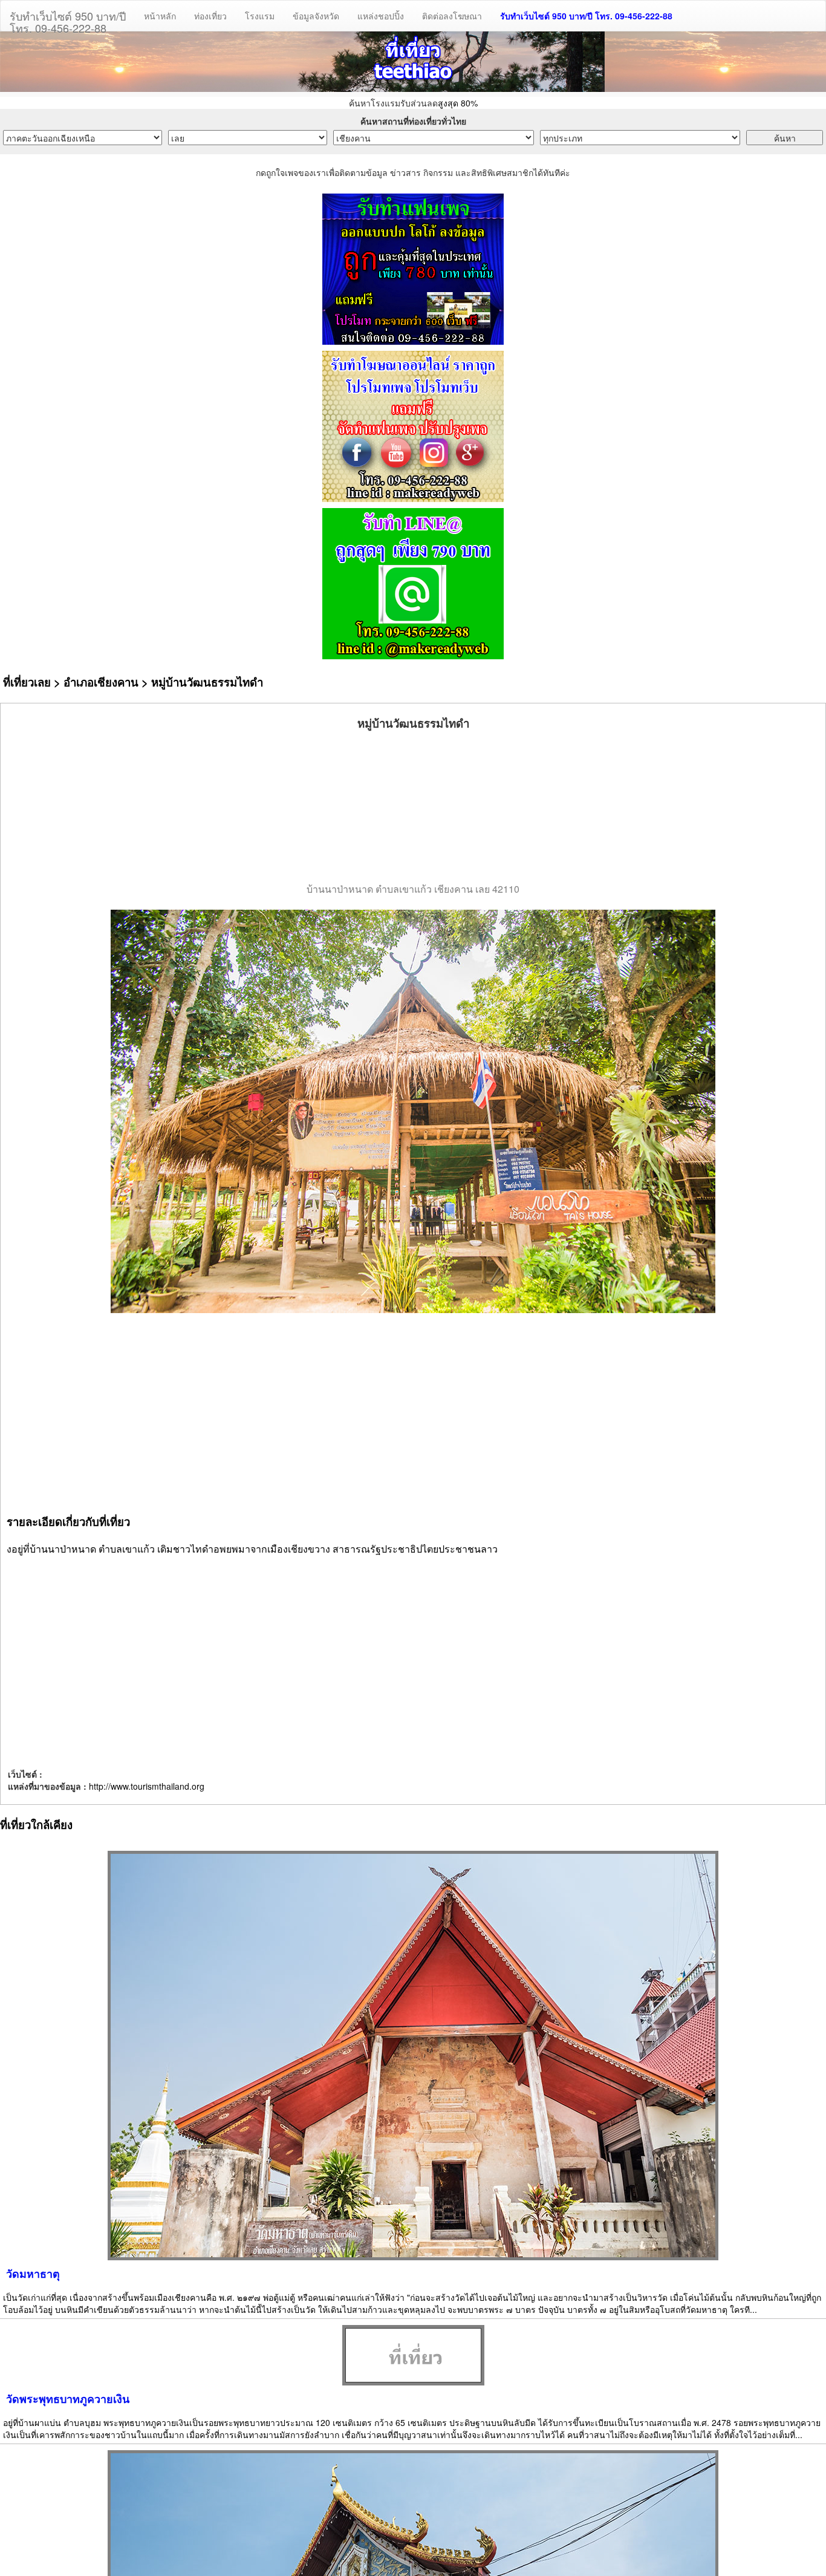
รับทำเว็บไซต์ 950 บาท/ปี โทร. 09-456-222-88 (586, 16)
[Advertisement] (413, 807)
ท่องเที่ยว (210, 16)
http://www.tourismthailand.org (147, 1786)
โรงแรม (260, 16)
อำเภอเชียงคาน (101, 682)
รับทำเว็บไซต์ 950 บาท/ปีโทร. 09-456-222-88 (68, 19)
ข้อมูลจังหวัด (316, 16)
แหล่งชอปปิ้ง (381, 16)
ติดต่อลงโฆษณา (452, 16)
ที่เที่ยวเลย (27, 682)
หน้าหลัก (160, 16)
